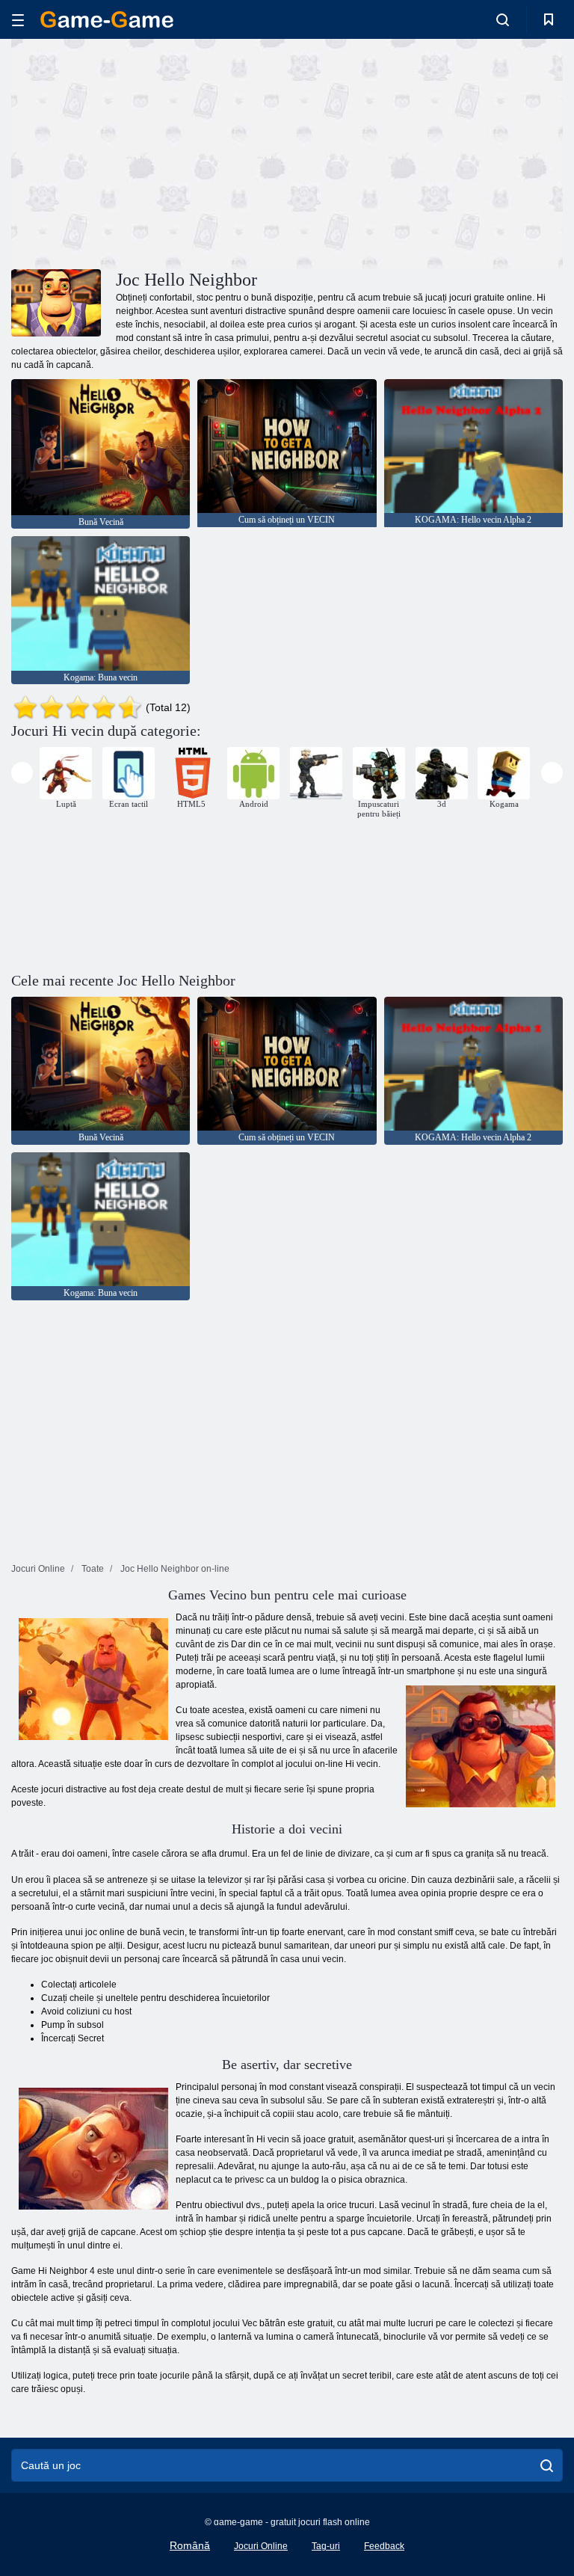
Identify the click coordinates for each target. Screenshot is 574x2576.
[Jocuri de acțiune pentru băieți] (316, 773)
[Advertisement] (149, 152)
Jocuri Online (261, 2546)
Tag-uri (326, 2546)
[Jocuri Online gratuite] (107, 19)
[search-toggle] (503, 19)
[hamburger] (18, 20)
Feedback (384, 2546)
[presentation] (22, 773)
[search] (547, 2465)
